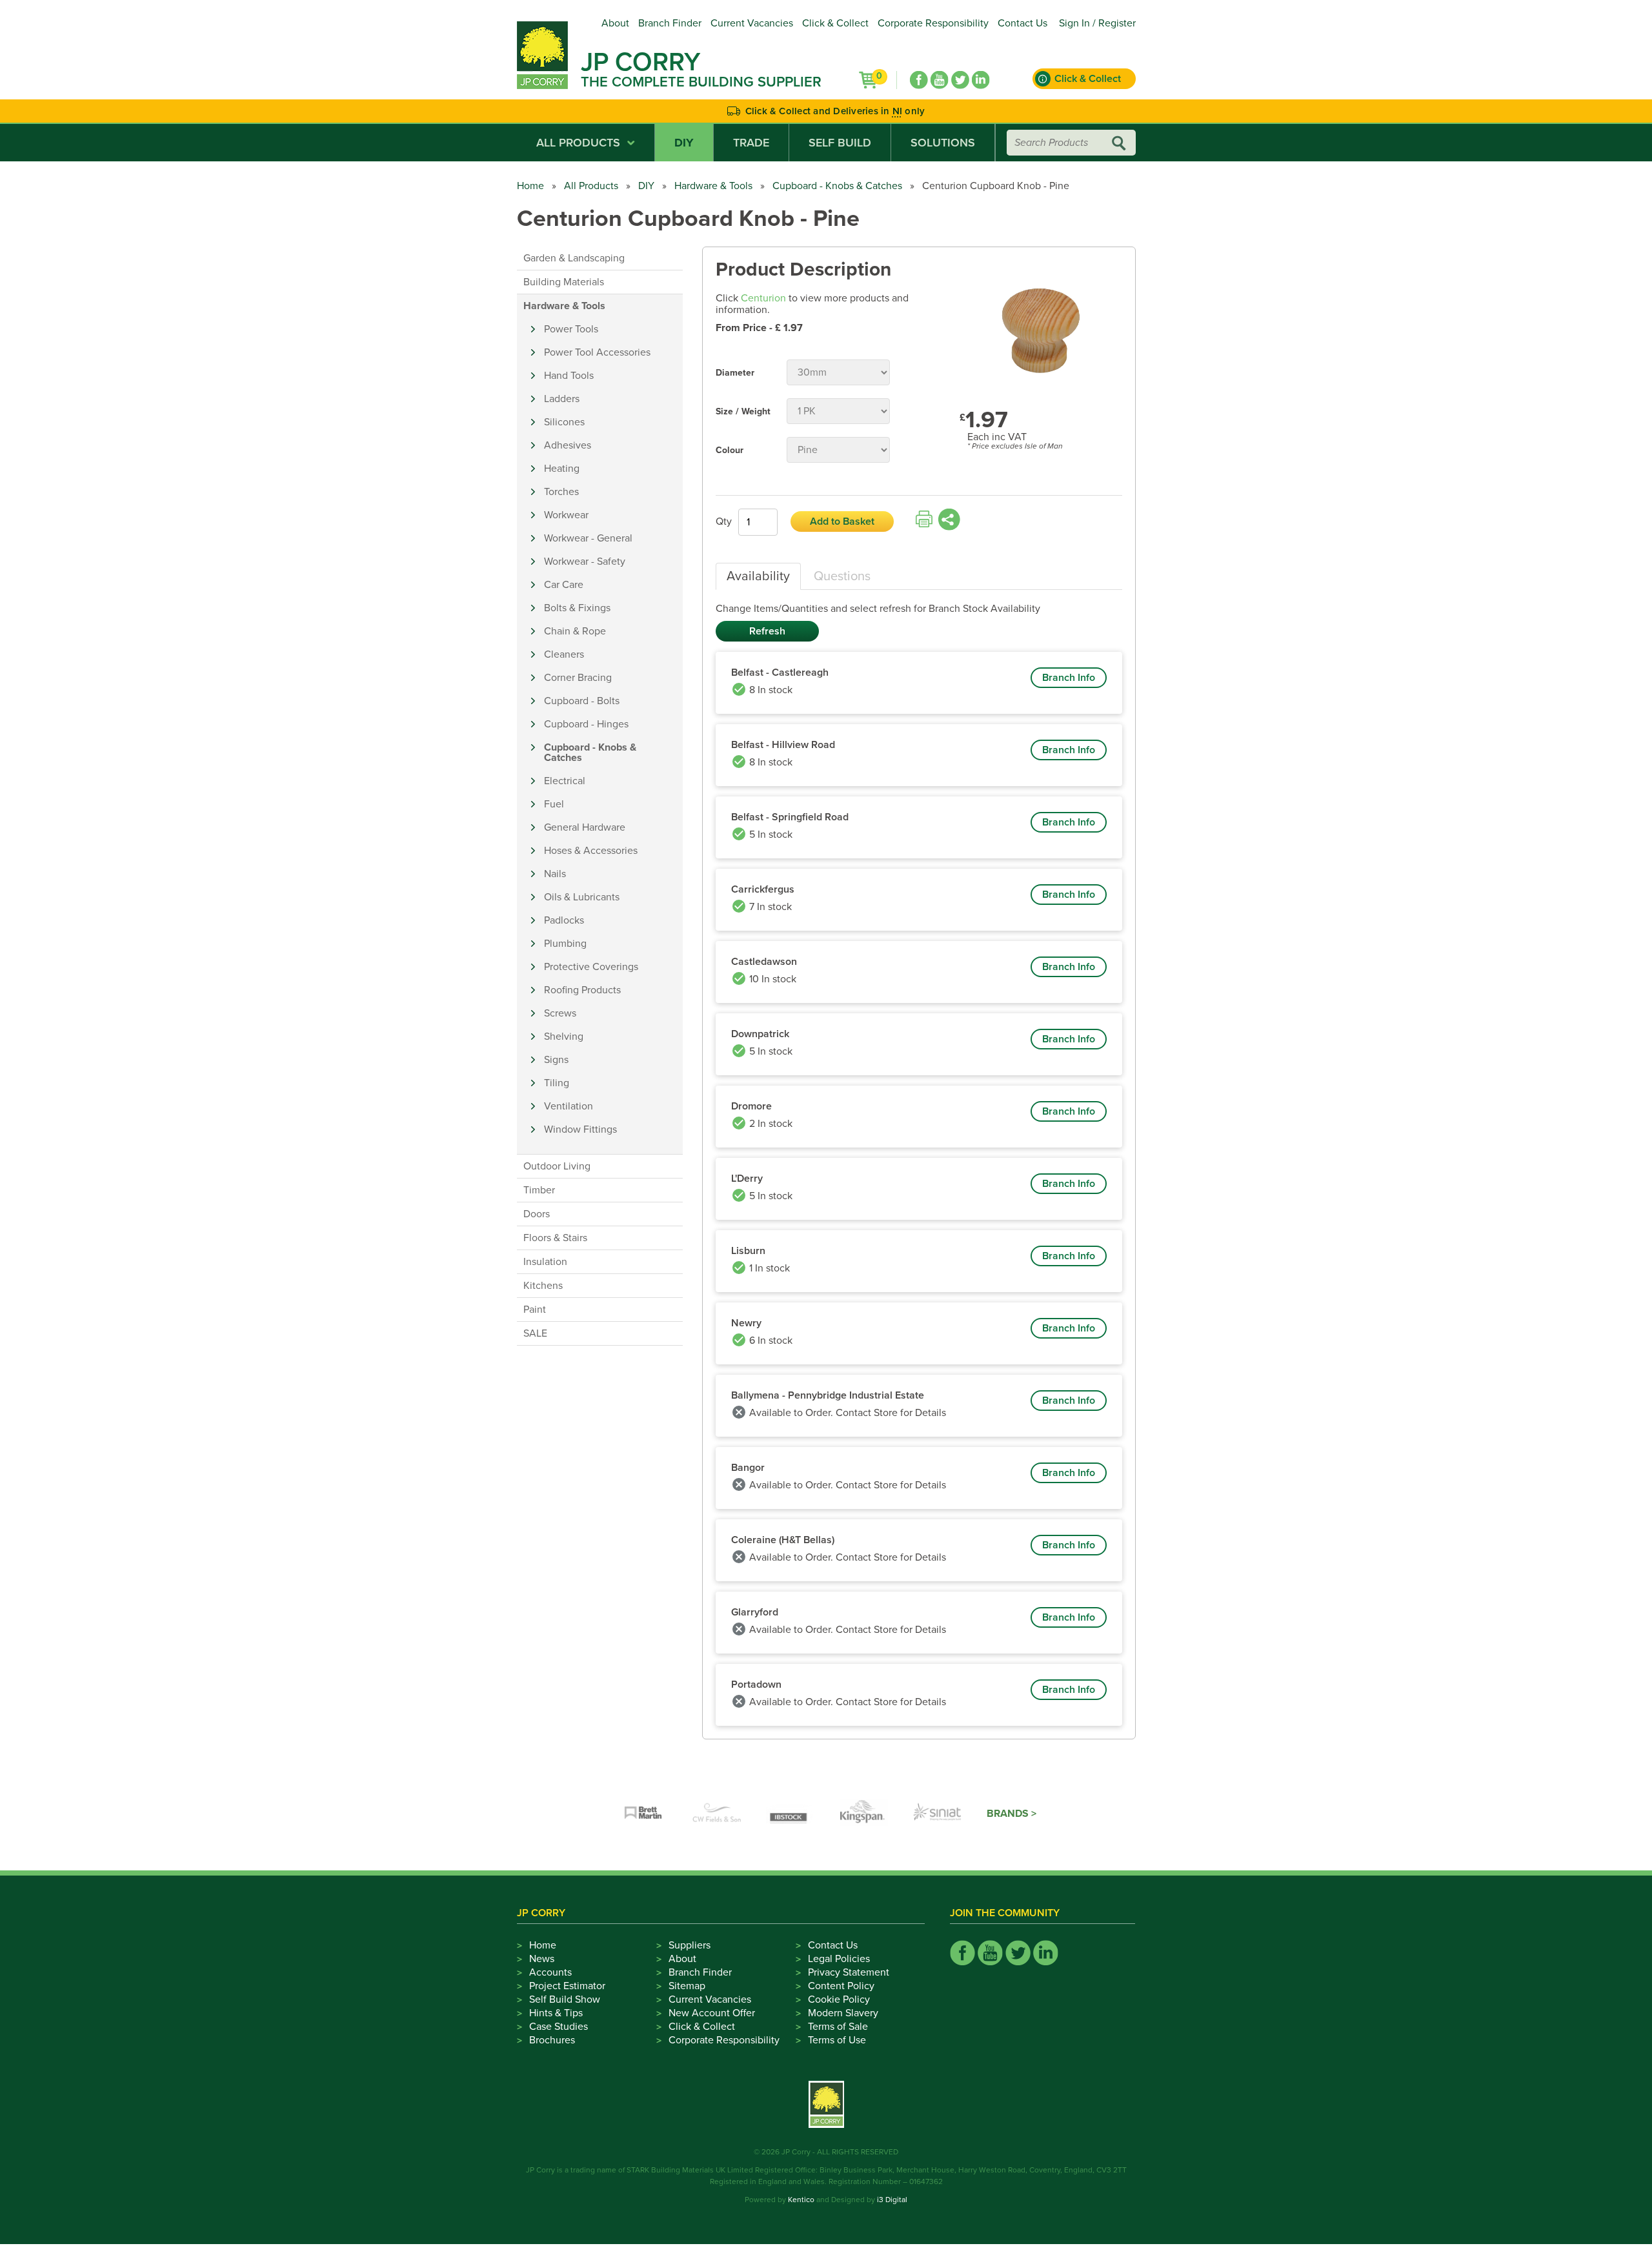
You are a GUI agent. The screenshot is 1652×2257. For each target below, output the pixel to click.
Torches (561, 492)
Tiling (557, 1083)
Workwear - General (588, 538)
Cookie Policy (839, 1999)
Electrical (565, 781)
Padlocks (564, 920)
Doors (537, 1214)
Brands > (1012, 1814)
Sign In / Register (1097, 23)
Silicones (564, 422)
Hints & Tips (556, 2013)
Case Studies (559, 2027)
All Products (578, 143)
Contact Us (1022, 23)
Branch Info (1069, 678)
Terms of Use (837, 2040)
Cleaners (564, 654)
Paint (535, 1310)
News (542, 1959)
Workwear (566, 515)
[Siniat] (938, 1814)
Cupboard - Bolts (582, 701)
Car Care (564, 585)
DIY (684, 143)
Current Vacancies (752, 23)
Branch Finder (670, 23)
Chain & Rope (575, 631)
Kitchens (543, 1286)
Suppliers (690, 1945)
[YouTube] (940, 80)
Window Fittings (580, 1129)
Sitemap (687, 1986)
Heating (562, 469)
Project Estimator (567, 1986)
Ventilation (569, 1106)
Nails (555, 874)
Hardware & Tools (713, 186)
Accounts (550, 1972)
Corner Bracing (578, 678)
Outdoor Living (557, 1166)
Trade (751, 143)
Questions (842, 576)
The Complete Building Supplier (701, 82)
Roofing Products (582, 990)
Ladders (562, 399)
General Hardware (585, 827)
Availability (758, 576)
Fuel (554, 804)
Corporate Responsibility (933, 23)
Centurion (763, 298)
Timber (539, 1190)
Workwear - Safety (585, 562)
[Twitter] (960, 80)
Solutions (943, 143)
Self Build (840, 143)
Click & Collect (835, 23)
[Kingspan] (864, 1814)
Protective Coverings (591, 967)
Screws (560, 1013)
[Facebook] (919, 80)
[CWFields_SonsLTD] (717, 1814)
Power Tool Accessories (597, 352)
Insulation (545, 1262)
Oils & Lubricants (582, 897)
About (615, 23)
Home (530, 186)
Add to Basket (842, 521)
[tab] (758, 576)
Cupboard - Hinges (586, 724)
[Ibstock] (791, 1814)
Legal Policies (839, 1959)
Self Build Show (565, 1999)
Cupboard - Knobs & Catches (837, 186)
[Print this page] (924, 520)
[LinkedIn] (981, 80)
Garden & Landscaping (574, 258)
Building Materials (564, 282)
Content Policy (841, 1986)
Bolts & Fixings (577, 608)
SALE (535, 1333)
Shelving (564, 1037)
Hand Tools (569, 376)
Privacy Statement (849, 1972)
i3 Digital (892, 2200)
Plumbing (565, 944)
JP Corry (640, 62)
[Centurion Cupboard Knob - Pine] (1041, 326)
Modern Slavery (843, 2013)
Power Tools (571, 329)
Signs (556, 1060)
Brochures (552, 2040)
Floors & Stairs (555, 1238)
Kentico (801, 2200)
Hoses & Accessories (591, 851)
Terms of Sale (838, 2027)
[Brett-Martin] (643, 1814)
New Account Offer (712, 2013)
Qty (724, 521)
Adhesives (568, 445)
